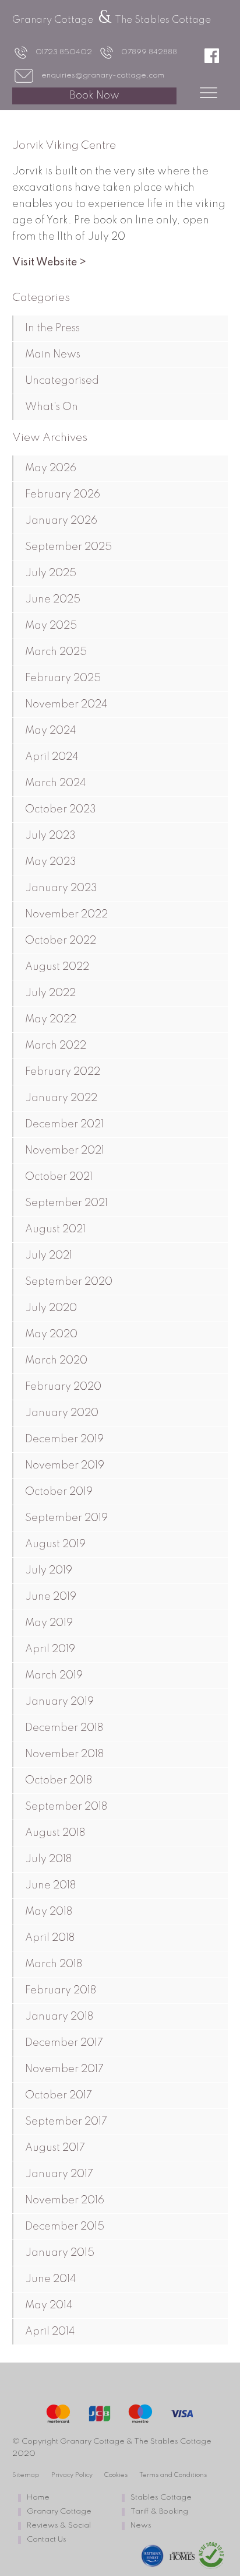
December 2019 (64, 1439)
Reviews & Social (59, 2526)
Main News (53, 355)
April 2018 (50, 1938)
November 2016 (65, 2200)
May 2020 (51, 1334)
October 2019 (59, 1492)
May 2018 (49, 1912)
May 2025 (51, 626)
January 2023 (61, 888)
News (141, 2526)
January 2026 (61, 521)
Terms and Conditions (173, 2475)
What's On (52, 407)
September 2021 (66, 1203)
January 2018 (59, 2017)
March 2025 (56, 652)
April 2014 (50, 2332)
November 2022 (66, 914)
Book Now (94, 96)
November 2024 (66, 705)
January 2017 (59, 2174)
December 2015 (65, 2227)
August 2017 (55, 2148)
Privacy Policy (72, 2475)
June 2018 (50, 1885)
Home (38, 2498)
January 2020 (62, 1413)
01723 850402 (64, 52)
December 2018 (64, 1728)
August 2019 (55, 1544)
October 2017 (59, 2095)
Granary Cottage (59, 2512)
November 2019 (65, 1466)
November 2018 (64, 1754)
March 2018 (54, 1964)
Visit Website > (49, 262)
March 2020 (56, 1361)
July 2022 (50, 993)
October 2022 (61, 941)
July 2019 (49, 1571)
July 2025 (51, 573)
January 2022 (61, 1098)
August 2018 (55, 1833)
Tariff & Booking (159, 2512)
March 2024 (55, 783)
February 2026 (63, 495)
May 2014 (49, 2305)
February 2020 (63, 1387)
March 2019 (54, 1676)
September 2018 (66, 1807)
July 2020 (51, 1308)
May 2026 (51, 468)
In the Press (52, 328)
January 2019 (59, 1702)
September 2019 (66, 1518)
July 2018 (48, 1859)
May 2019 (49, 1623)
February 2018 (61, 1990)
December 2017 (64, 2043)
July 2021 (49, 1256)
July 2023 (50, 836)
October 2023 (61, 809)
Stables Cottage (161, 2498)
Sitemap (26, 2475)
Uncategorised (62, 381)
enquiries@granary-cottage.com (103, 76)
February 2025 (63, 678)
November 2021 (65, 1151)
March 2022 (56, 1046)
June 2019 (51, 1597)
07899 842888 (149, 52)
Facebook (216, 55)
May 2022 (51, 1019)
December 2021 (64, 1124)
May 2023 (51, 862)
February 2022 (63, 1072)
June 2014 (50, 2279)
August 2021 (55, 1229)
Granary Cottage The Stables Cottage (112, 20)
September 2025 (68, 547)
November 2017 (64, 2069)
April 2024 (52, 757)
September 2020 (69, 1282)
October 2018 (59, 1781)
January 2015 (60, 2253)
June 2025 (53, 600)
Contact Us (47, 2540)
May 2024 (50, 731)
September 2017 (66, 2122)
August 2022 (57, 967)
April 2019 (50, 1649)
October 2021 (59, 1177)
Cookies (116, 2475)
